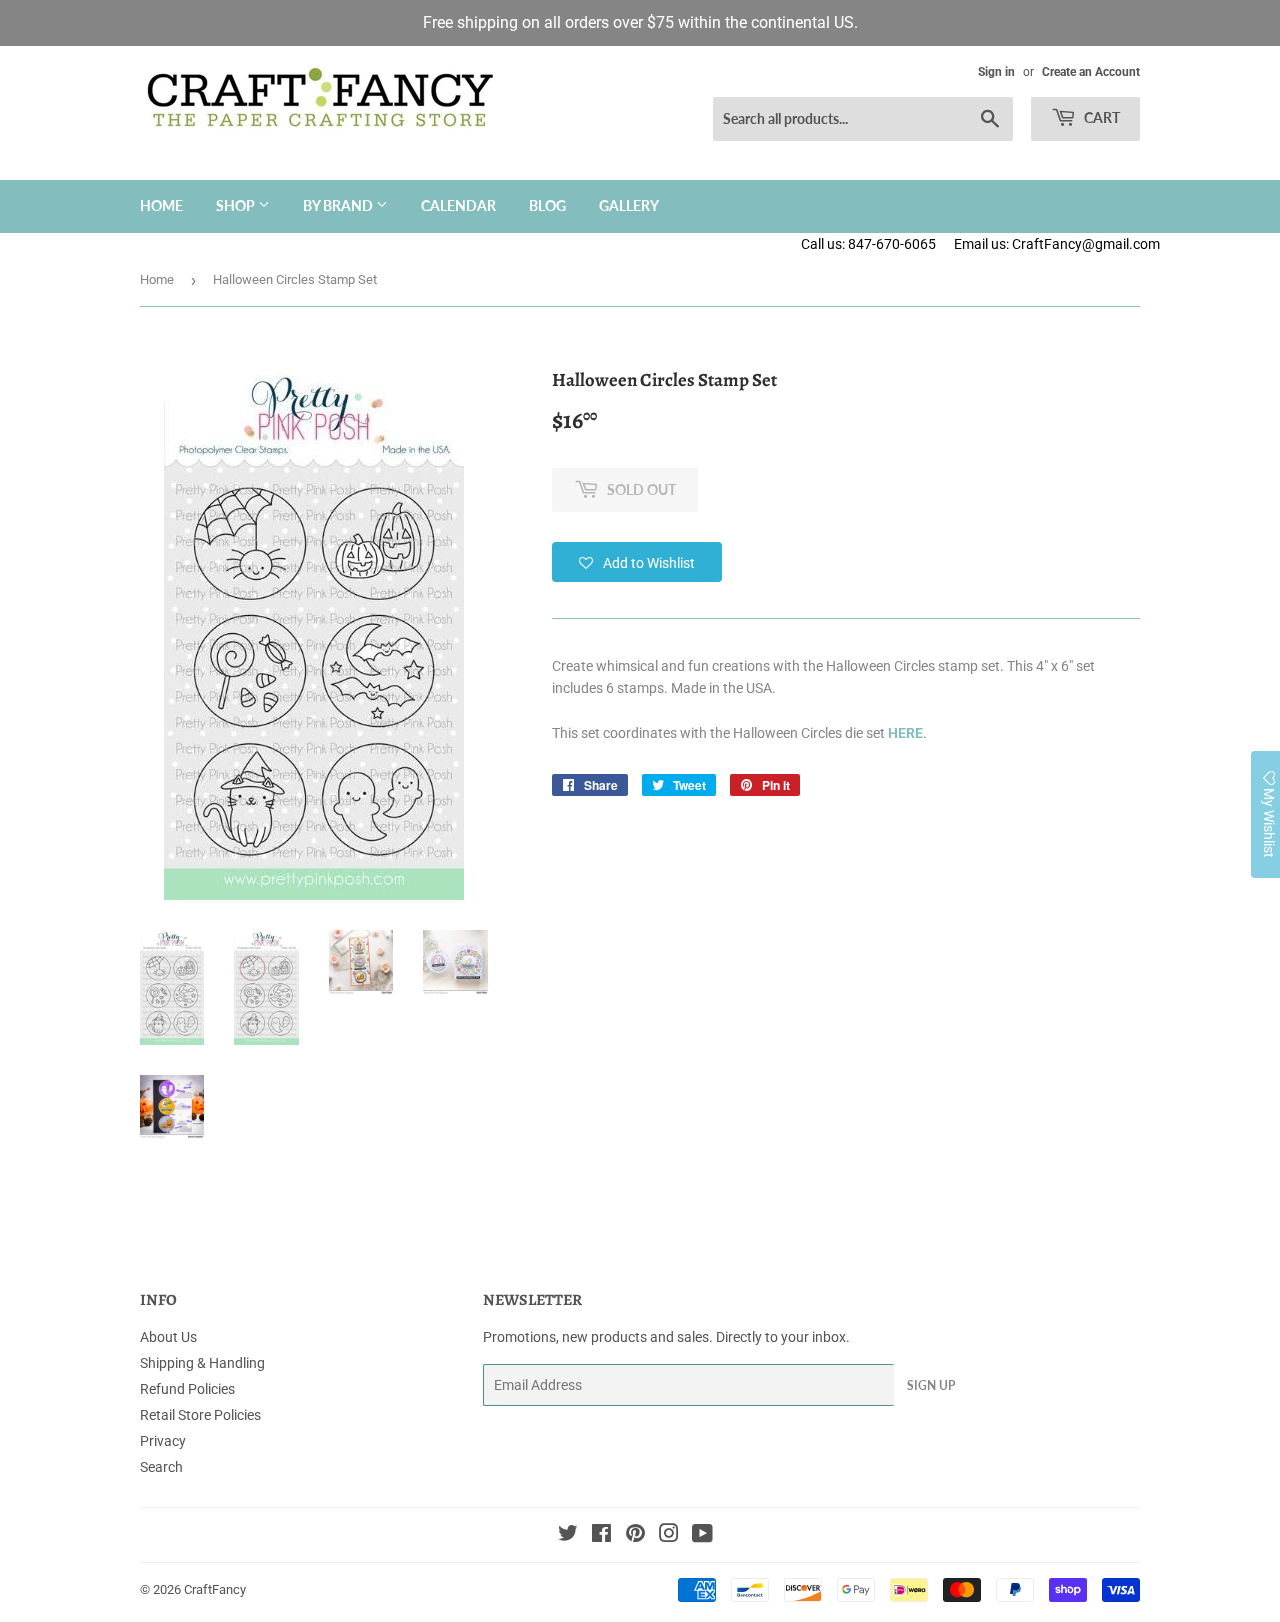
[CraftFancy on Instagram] (669, 1536)
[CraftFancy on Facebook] (601, 1536)
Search (161, 1467)
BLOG (547, 205)
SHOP (237, 205)
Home (161, 205)
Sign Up (931, 1385)
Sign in (996, 72)
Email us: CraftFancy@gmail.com (1117, 244)
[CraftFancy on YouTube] (702, 1536)
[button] (637, 562)
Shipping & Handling (202, 1363)
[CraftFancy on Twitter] (568, 1536)
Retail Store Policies (200, 1415)
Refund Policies (187, 1389)
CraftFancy (215, 1589)
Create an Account (1091, 72)
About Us (168, 1337)
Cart (1100, 117)
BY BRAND (339, 205)
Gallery (629, 205)
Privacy (163, 1441)
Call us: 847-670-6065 (868, 244)
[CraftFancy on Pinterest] (635, 1536)
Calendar (458, 205)
